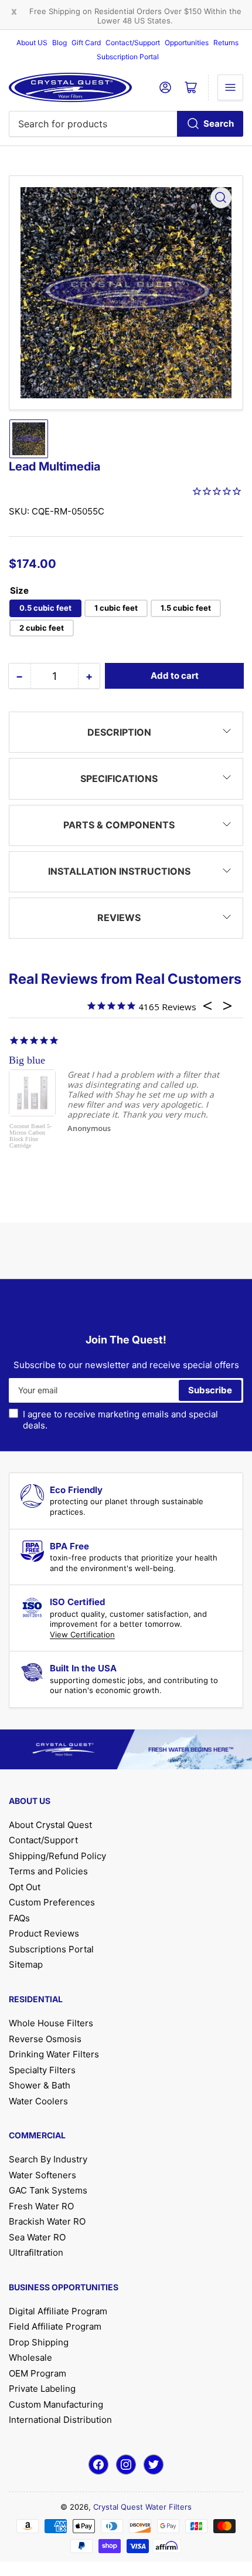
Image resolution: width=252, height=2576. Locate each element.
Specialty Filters (42, 2070)
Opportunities (187, 43)
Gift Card (86, 43)
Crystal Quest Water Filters (142, 2507)
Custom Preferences (52, 1902)
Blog (59, 43)
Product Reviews (44, 1933)
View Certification (82, 1634)
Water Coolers (38, 2101)
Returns (226, 43)
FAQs (19, 1918)
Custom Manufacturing (56, 2404)
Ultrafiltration (36, 2252)
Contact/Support (133, 43)
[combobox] (126, 124)
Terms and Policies (48, 1871)
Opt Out (25, 1887)
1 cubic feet (116, 608)
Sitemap (26, 1964)
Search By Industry (48, 2159)
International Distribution (60, 2420)
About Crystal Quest (50, 1825)
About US (32, 43)
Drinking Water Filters (54, 2054)
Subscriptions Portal (51, 1949)
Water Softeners (42, 2175)
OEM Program (38, 2373)
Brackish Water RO (47, 2221)
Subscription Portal (128, 57)
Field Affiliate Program (55, 2326)
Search (219, 123)
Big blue (27, 1060)
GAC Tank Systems (48, 2190)
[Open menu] (230, 87)
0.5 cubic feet (45, 608)
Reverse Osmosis (45, 2039)
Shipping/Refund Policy (57, 1856)
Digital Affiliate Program (58, 2311)
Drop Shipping (39, 2342)
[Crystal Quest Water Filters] (70, 87)
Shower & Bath (40, 2085)
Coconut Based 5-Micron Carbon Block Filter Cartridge (30, 1136)
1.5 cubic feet (186, 608)
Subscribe (210, 1390)
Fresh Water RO (41, 2206)
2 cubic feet (42, 628)
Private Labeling (42, 2389)
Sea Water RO (37, 2237)
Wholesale (30, 2357)
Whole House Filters (51, 2023)
